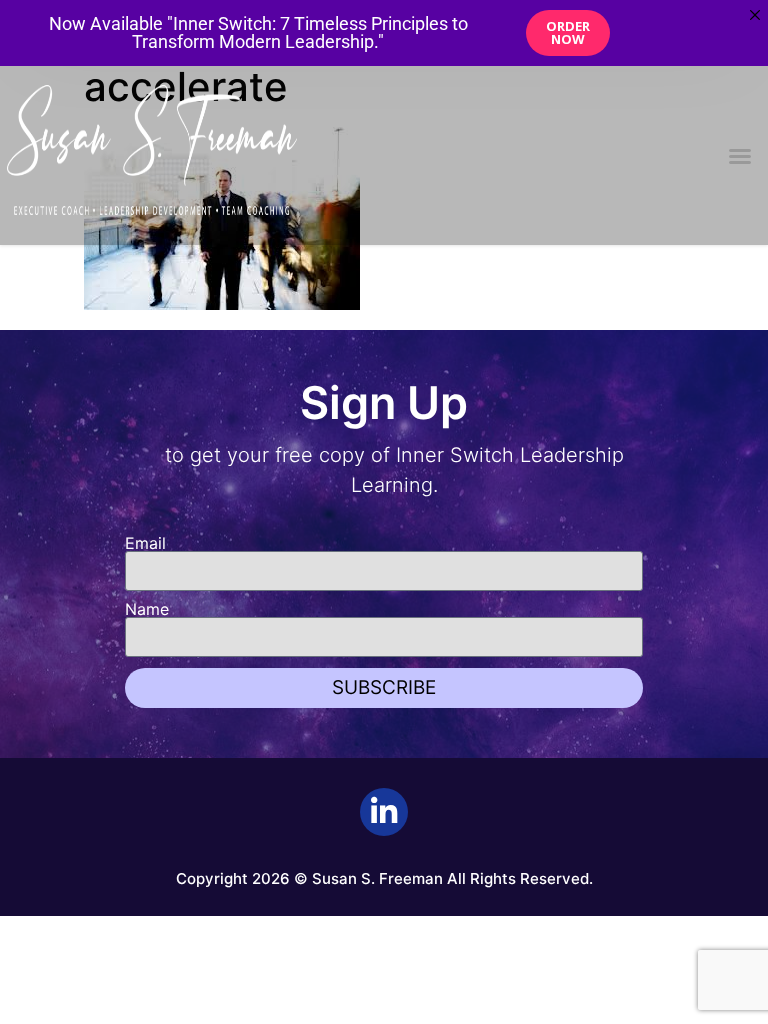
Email (145, 543)
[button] (740, 156)
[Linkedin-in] (384, 812)
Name (147, 609)
